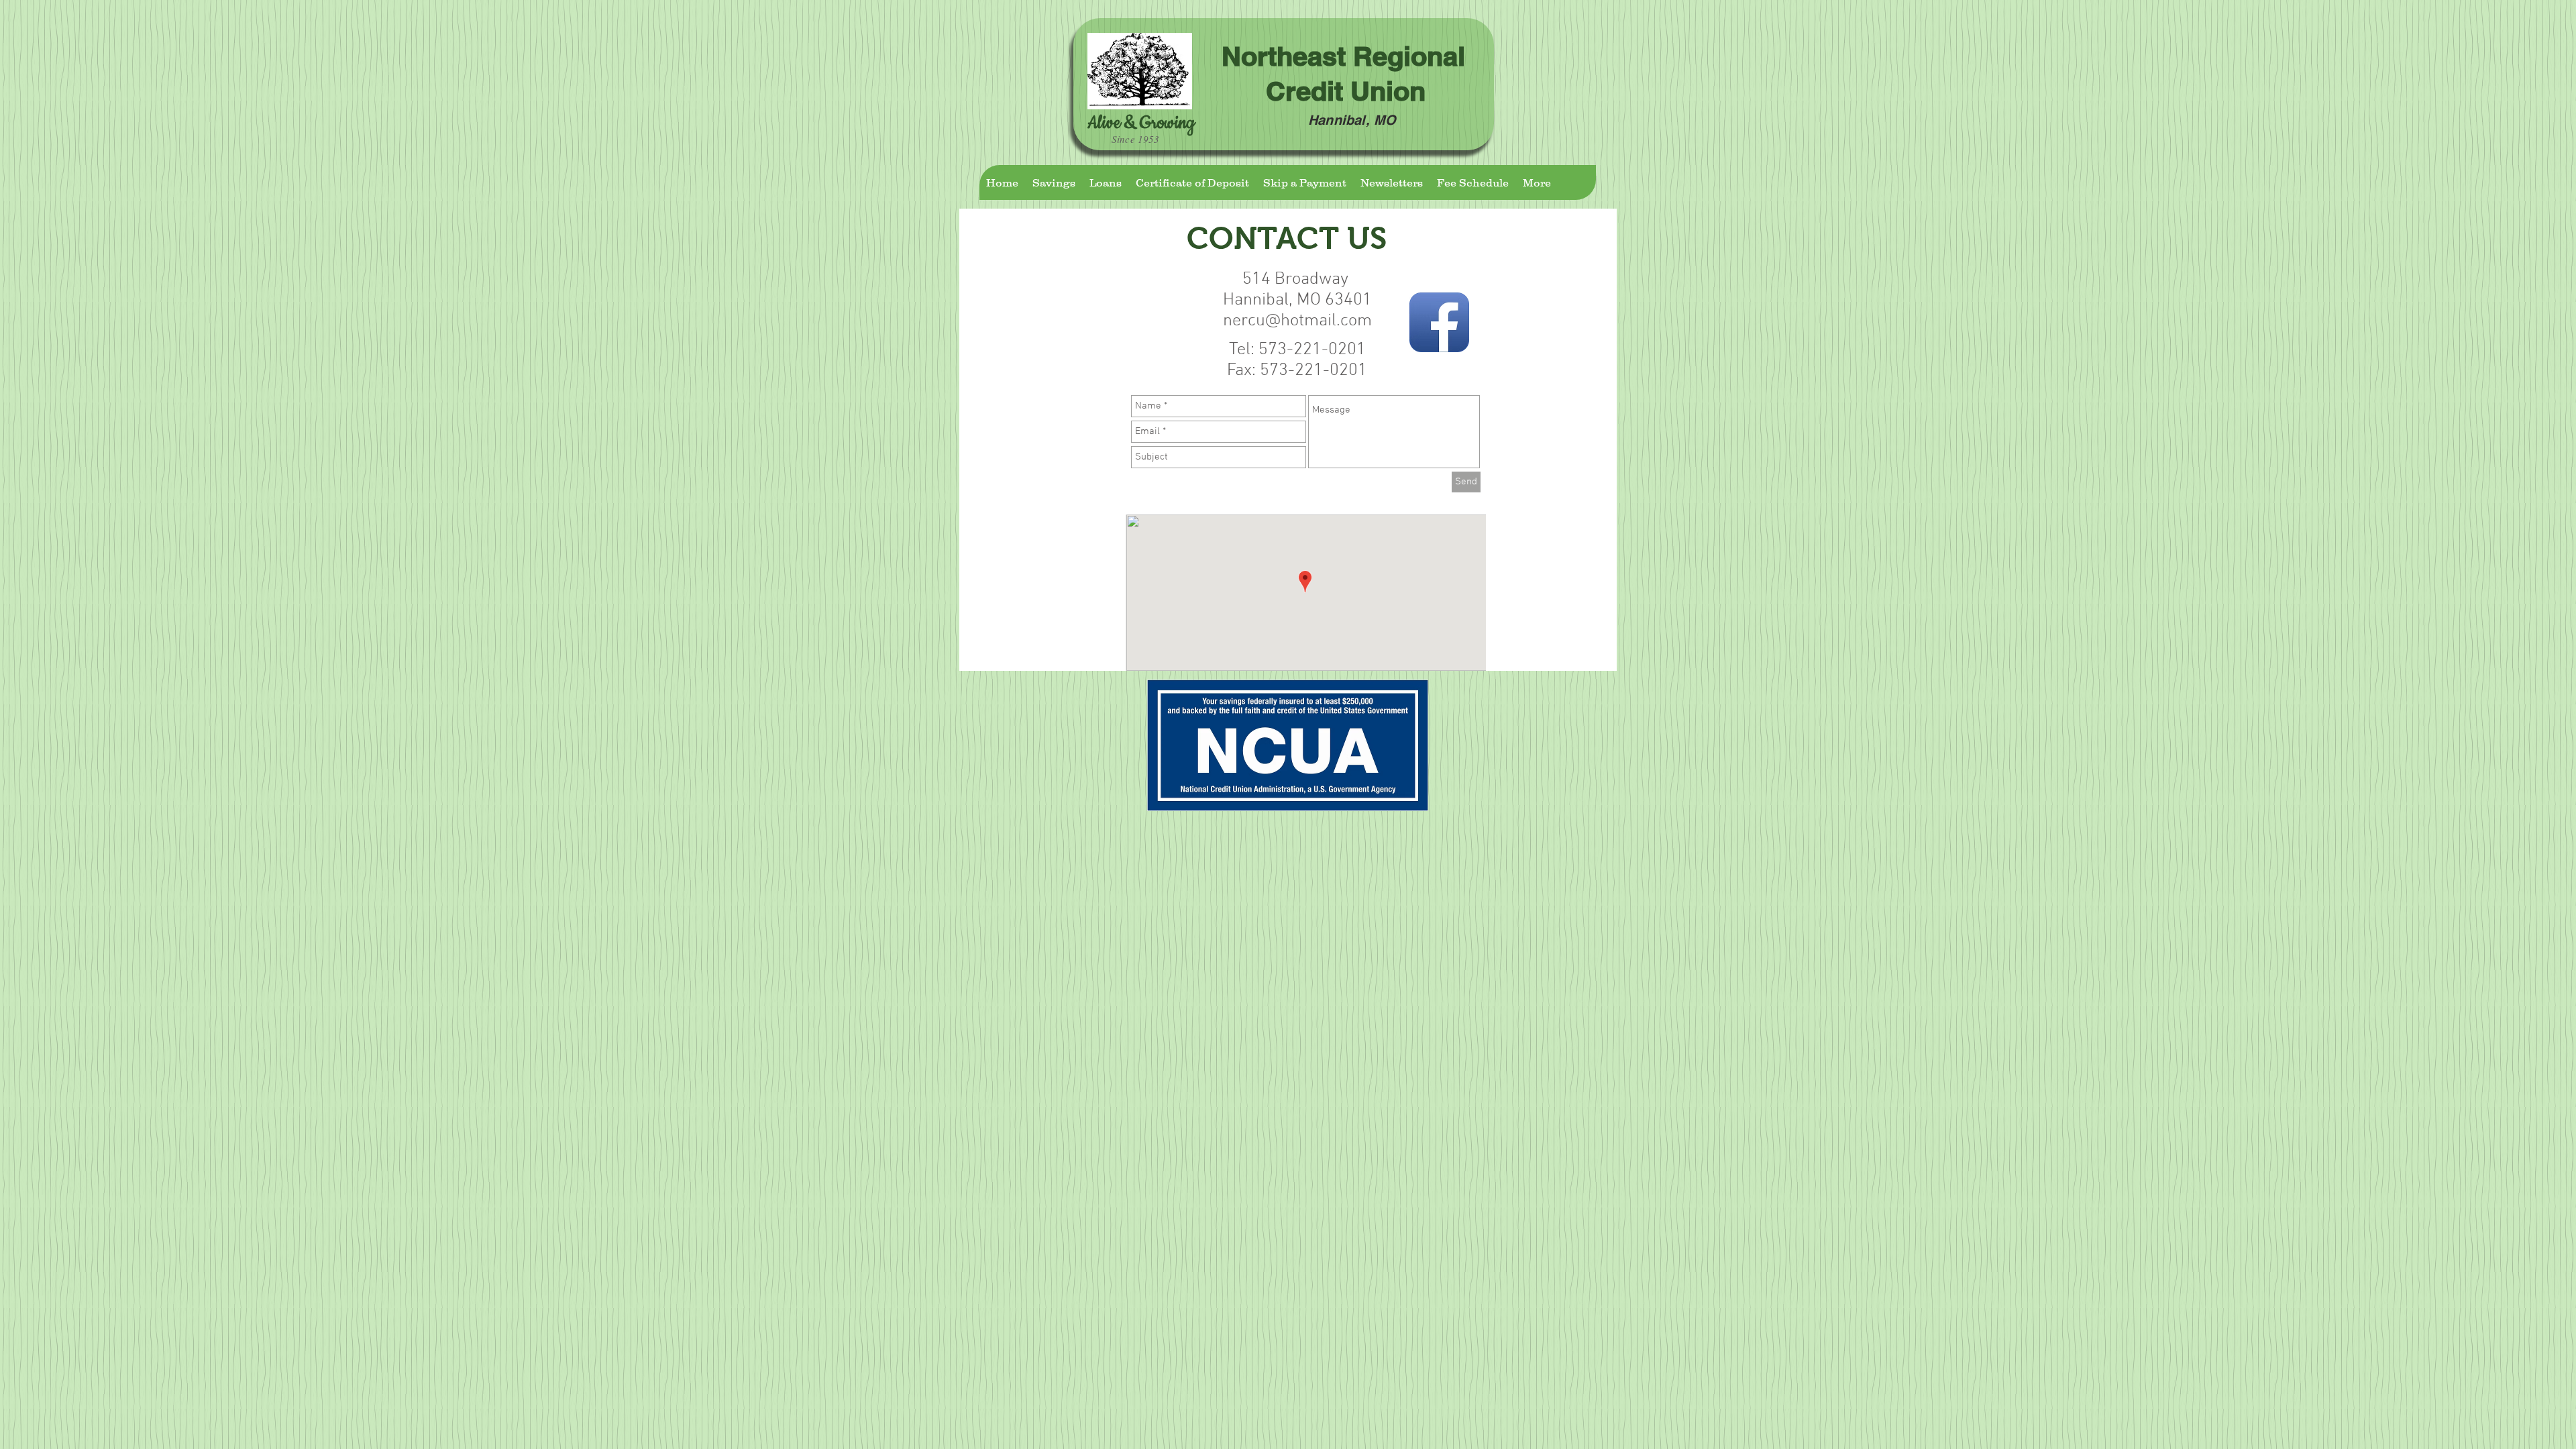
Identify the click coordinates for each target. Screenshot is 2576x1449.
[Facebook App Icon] (1439, 322)
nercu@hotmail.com (1297, 321)
